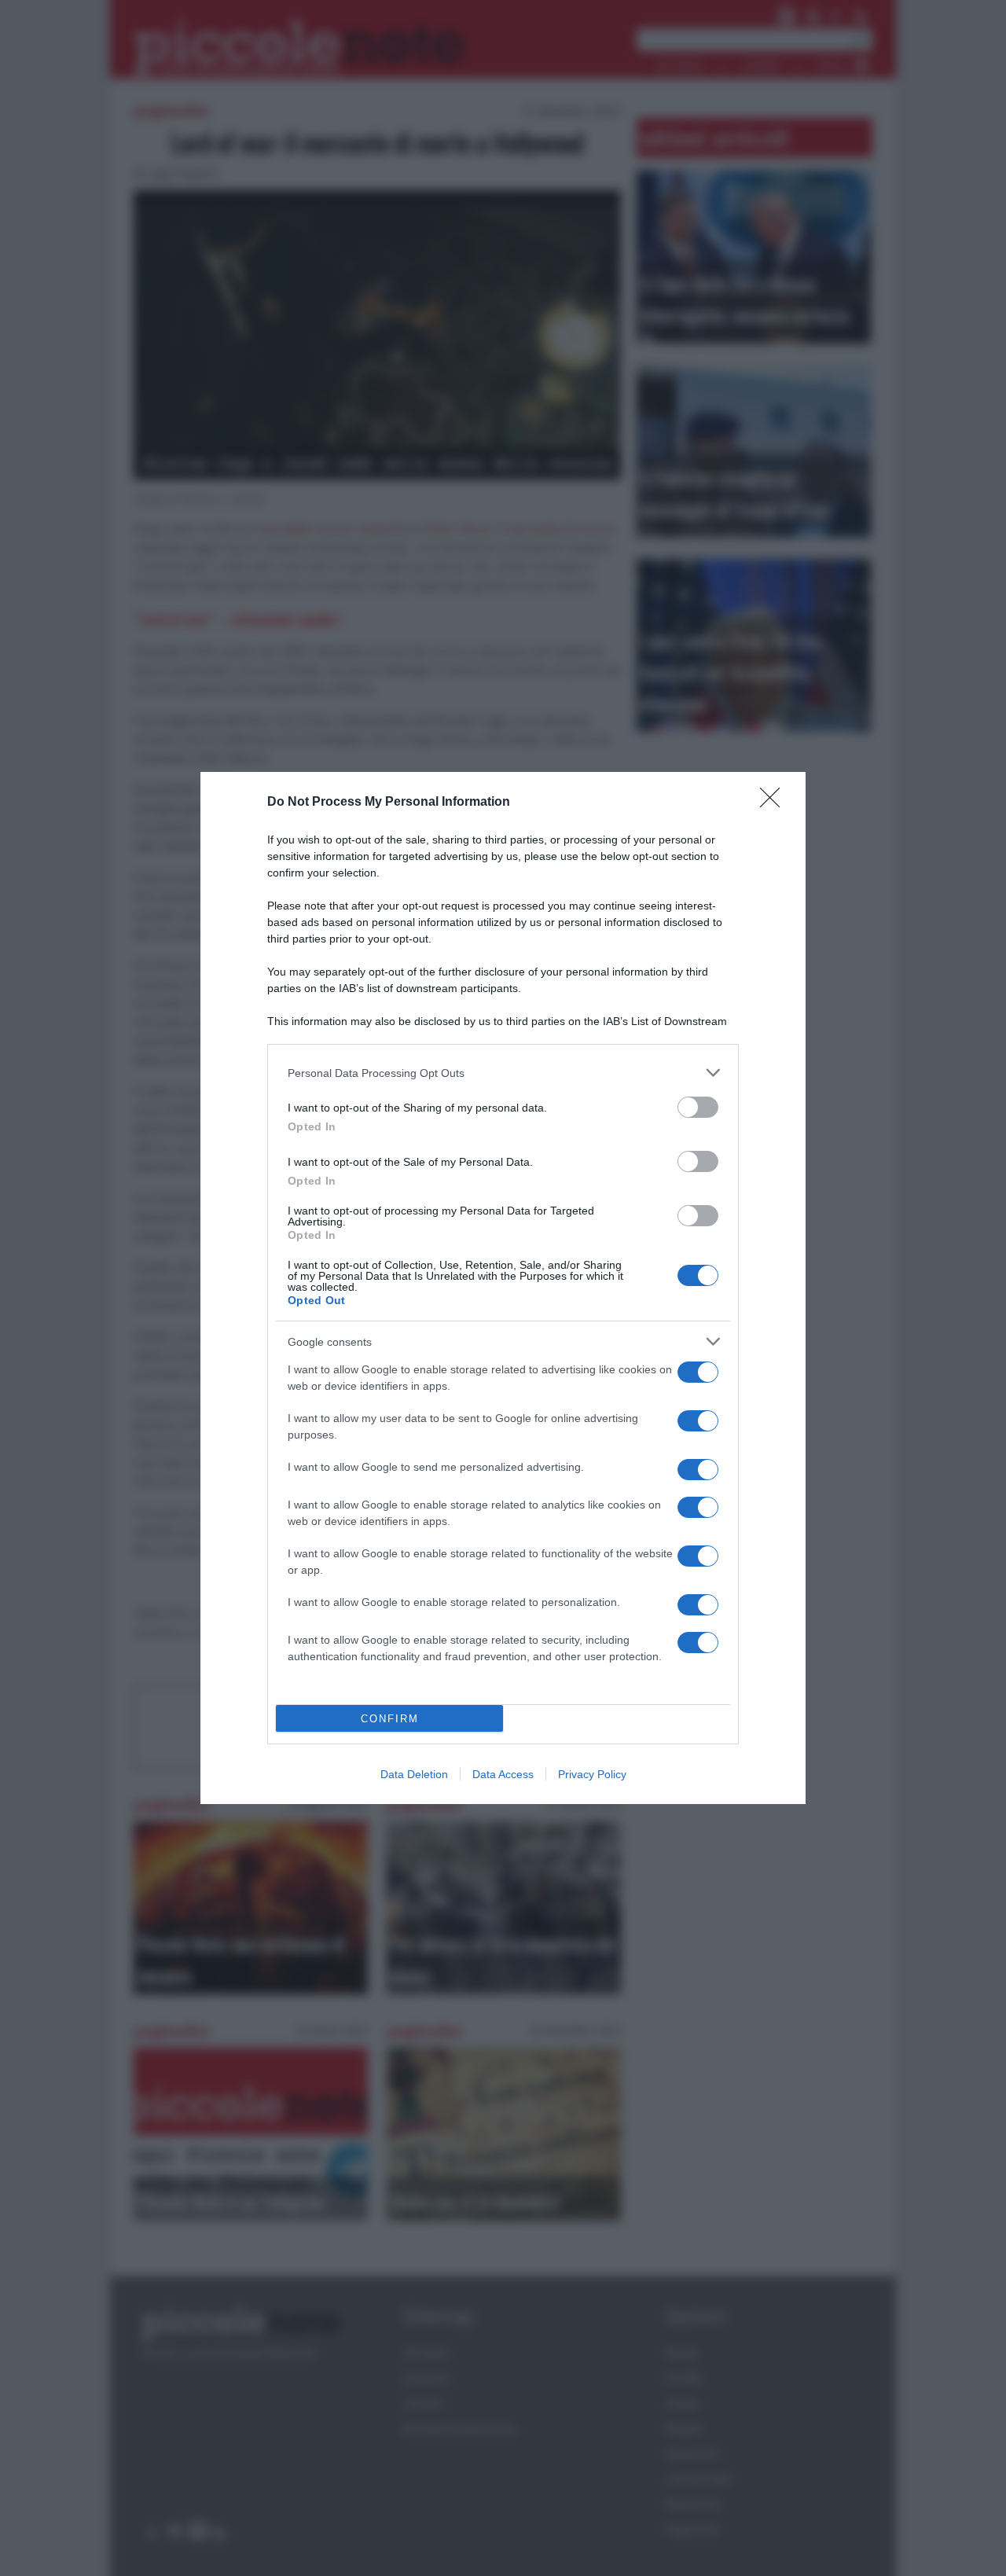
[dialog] (503, 1288)
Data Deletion (414, 1774)
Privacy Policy (592, 1774)
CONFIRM (390, 1719)
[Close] (775, 803)
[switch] (698, 1107)
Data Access (503, 1774)
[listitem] (503, 1073)
